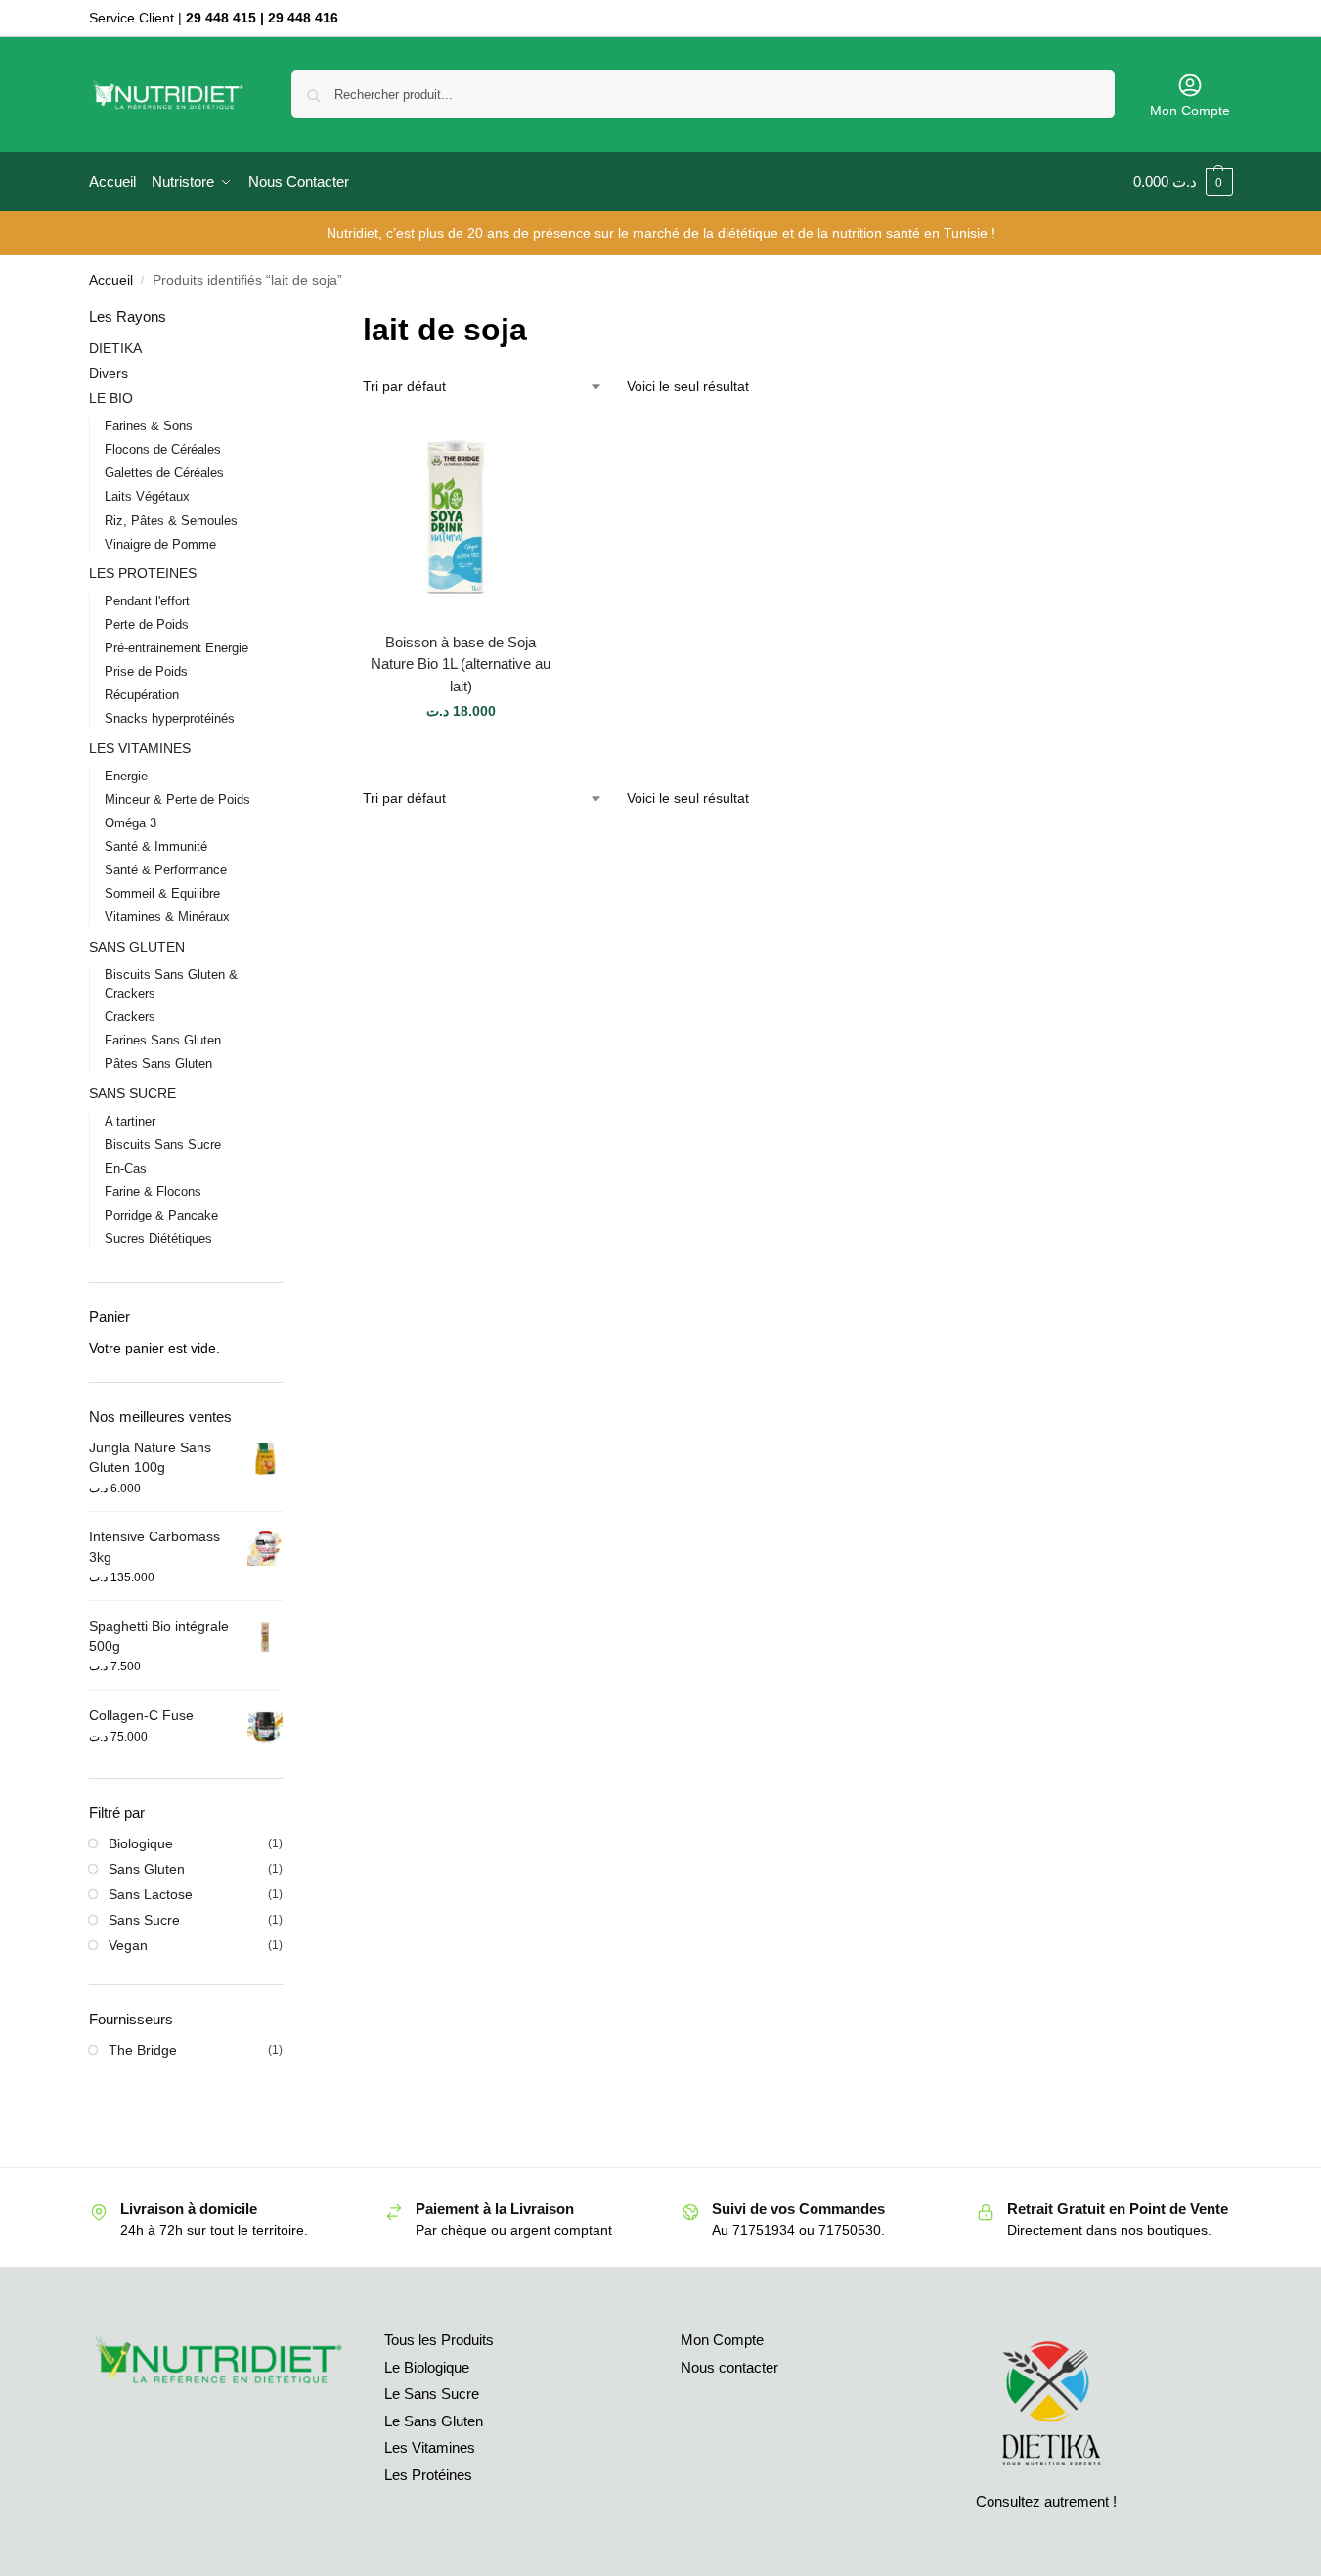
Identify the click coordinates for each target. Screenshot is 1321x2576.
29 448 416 (303, 18)
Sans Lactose (151, 1894)
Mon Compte (1190, 111)
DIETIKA (115, 348)
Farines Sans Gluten (163, 1040)
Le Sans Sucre (432, 2394)
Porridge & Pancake (161, 1215)
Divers (109, 373)
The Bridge (143, 2050)
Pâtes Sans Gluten (158, 1064)
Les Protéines (428, 2475)
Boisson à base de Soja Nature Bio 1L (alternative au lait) (461, 664)
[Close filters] (288, 318)
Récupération (142, 695)
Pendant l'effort (147, 601)
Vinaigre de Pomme (160, 544)
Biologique (141, 1843)
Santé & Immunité (156, 846)
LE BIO (111, 398)
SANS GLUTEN (137, 947)
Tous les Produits (439, 2340)
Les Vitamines (430, 2447)
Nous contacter (729, 2367)
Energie (126, 776)
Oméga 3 (131, 823)
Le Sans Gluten (434, 2421)
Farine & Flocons (153, 1192)
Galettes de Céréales (164, 473)
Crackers (130, 1017)
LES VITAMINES (140, 748)
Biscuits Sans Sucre (163, 1145)
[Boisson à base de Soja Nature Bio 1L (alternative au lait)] (461, 518)
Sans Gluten (147, 1869)
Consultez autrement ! (1046, 2501)
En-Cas (126, 1168)
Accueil (111, 280)
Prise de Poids (146, 671)
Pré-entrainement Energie (176, 648)
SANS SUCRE (132, 1093)
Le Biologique (427, 2367)
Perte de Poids (147, 624)
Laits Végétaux (147, 496)
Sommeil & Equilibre (162, 893)
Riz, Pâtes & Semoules (171, 521)
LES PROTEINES (143, 573)
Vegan (128, 1945)
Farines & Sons (149, 426)
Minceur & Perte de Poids (177, 799)
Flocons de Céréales (163, 449)
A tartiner (130, 1121)
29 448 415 (221, 18)
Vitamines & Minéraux (167, 917)
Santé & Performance (166, 870)
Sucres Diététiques (158, 1239)
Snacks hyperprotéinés (170, 718)
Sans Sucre (144, 1920)
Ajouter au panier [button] (461, 753)
